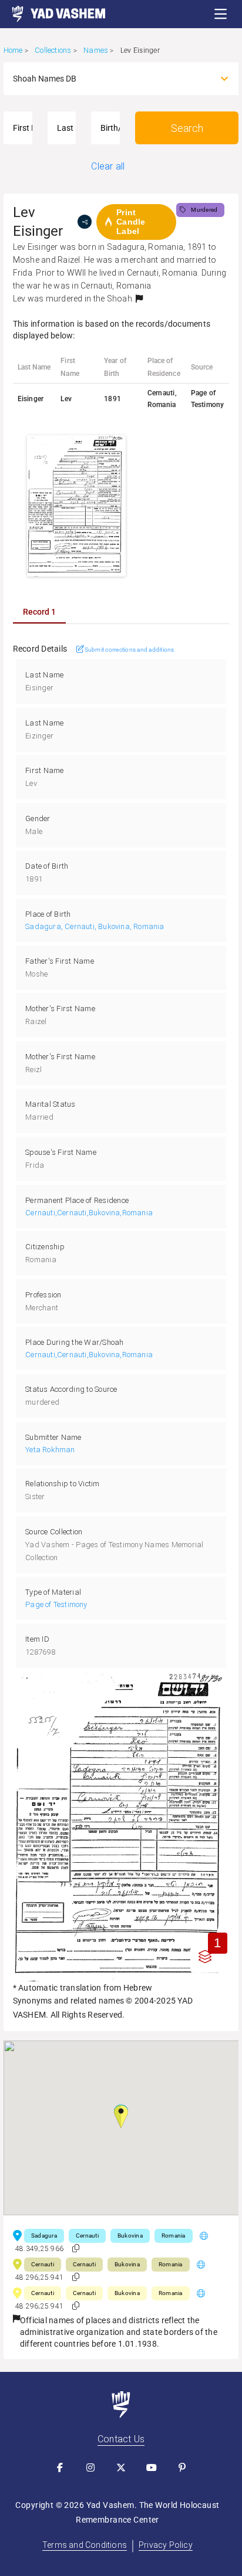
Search (187, 128)
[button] (221, 14)
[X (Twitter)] (121, 2467)
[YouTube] (152, 2467)
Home (13, 50)
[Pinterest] (182, 2467)
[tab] (39, 612)
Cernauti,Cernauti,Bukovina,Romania (89, 1213)
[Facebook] (60, 2467)
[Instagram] (90, 2467)
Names (96, 50)
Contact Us (121, 2439)
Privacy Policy (166, 2545)
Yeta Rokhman (50, 1450)
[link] (53, 14)
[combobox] (111, 79)
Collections (53, 50)
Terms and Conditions (85, 2545)
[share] (85, 222)
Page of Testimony (56, 1604)
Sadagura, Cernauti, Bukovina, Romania (95, 926)
